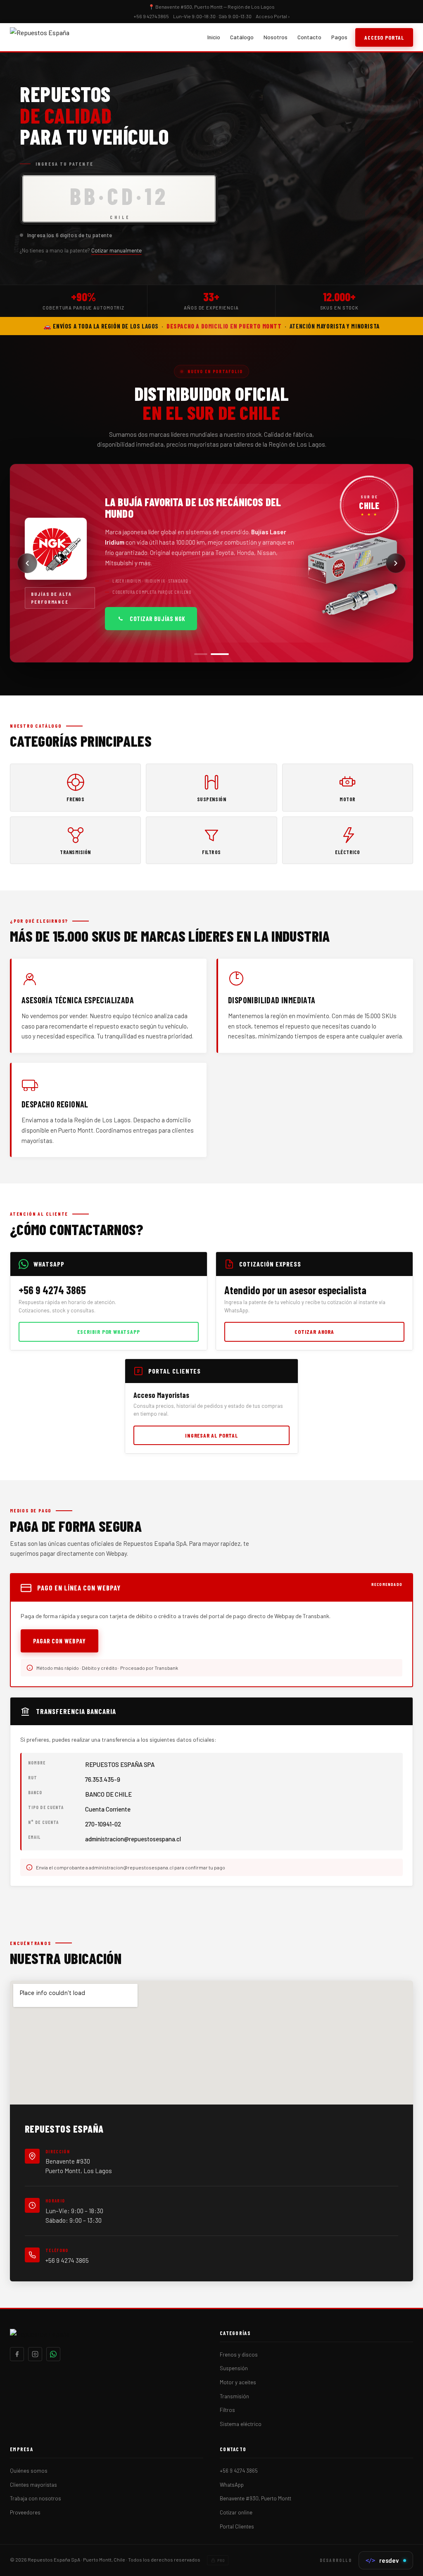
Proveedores (25, 2512)
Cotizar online (236, 2512)
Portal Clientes (237, 2526)
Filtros (227, 2410)
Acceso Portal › (273, 16)
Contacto (309, 37)
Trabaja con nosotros (36, 2498)
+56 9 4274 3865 (67, 2260)
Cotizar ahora (314, 1332)
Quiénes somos (29, 2471)
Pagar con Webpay (59, 1641)
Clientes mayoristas (33, 2485)
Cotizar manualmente (116, 250)
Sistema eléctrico (241, 2424)
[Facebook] (17, 2354)
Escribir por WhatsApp (108, 1332)
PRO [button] (221, 2560)
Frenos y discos (239, 2355)
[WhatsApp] (53, 2354)
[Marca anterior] (27, 563)
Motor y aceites (238, 2382)
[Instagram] (35, 2354)
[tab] (203, 654)
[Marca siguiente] (396, 563)
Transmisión (234, 2396)
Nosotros (276, 37)
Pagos (339, 37)
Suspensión (234, 2368)
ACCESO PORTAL (384, 37)
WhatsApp (232, 2485)
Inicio (214, 37)
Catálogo (242, 37)
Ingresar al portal (211, 1435)
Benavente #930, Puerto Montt (255, 2498)
